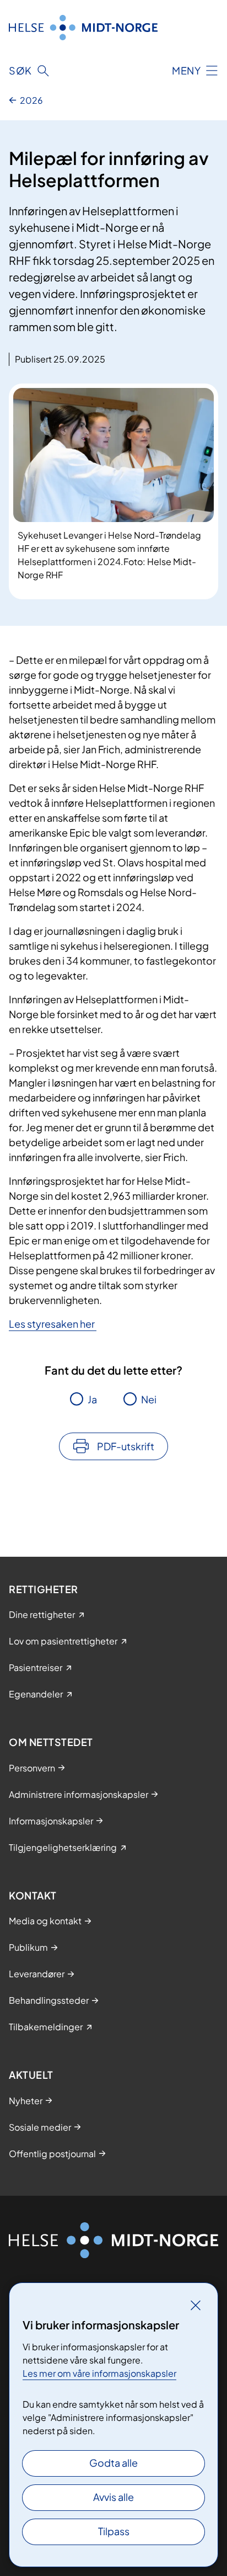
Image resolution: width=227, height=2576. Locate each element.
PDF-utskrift (126, 1446)
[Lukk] (196, 2305)
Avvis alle (113, 2497)
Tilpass (114, 2531)
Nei (149, 1399)
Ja (92, 1399)
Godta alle (113, 2463)
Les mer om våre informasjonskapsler (99, 2373)
